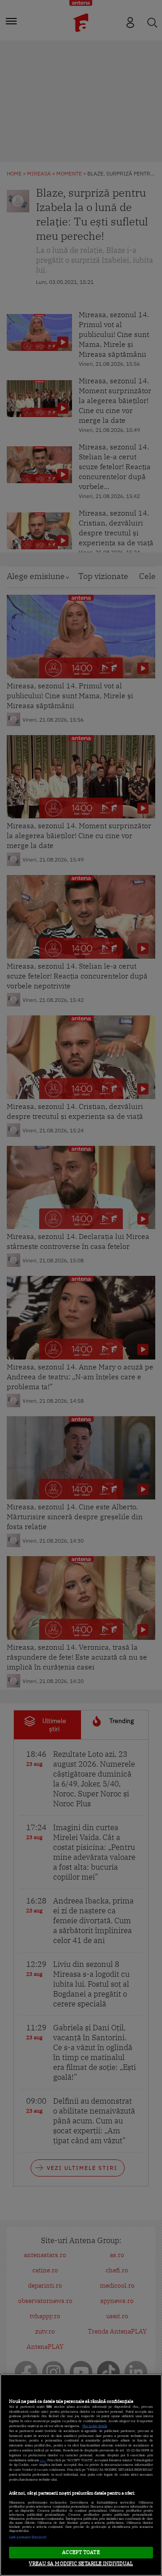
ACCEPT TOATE (81, 2552)
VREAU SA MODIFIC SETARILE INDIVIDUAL (81, 2563)
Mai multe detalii (95, 2426)
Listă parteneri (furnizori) (28, 2537)
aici (43, 2460)
